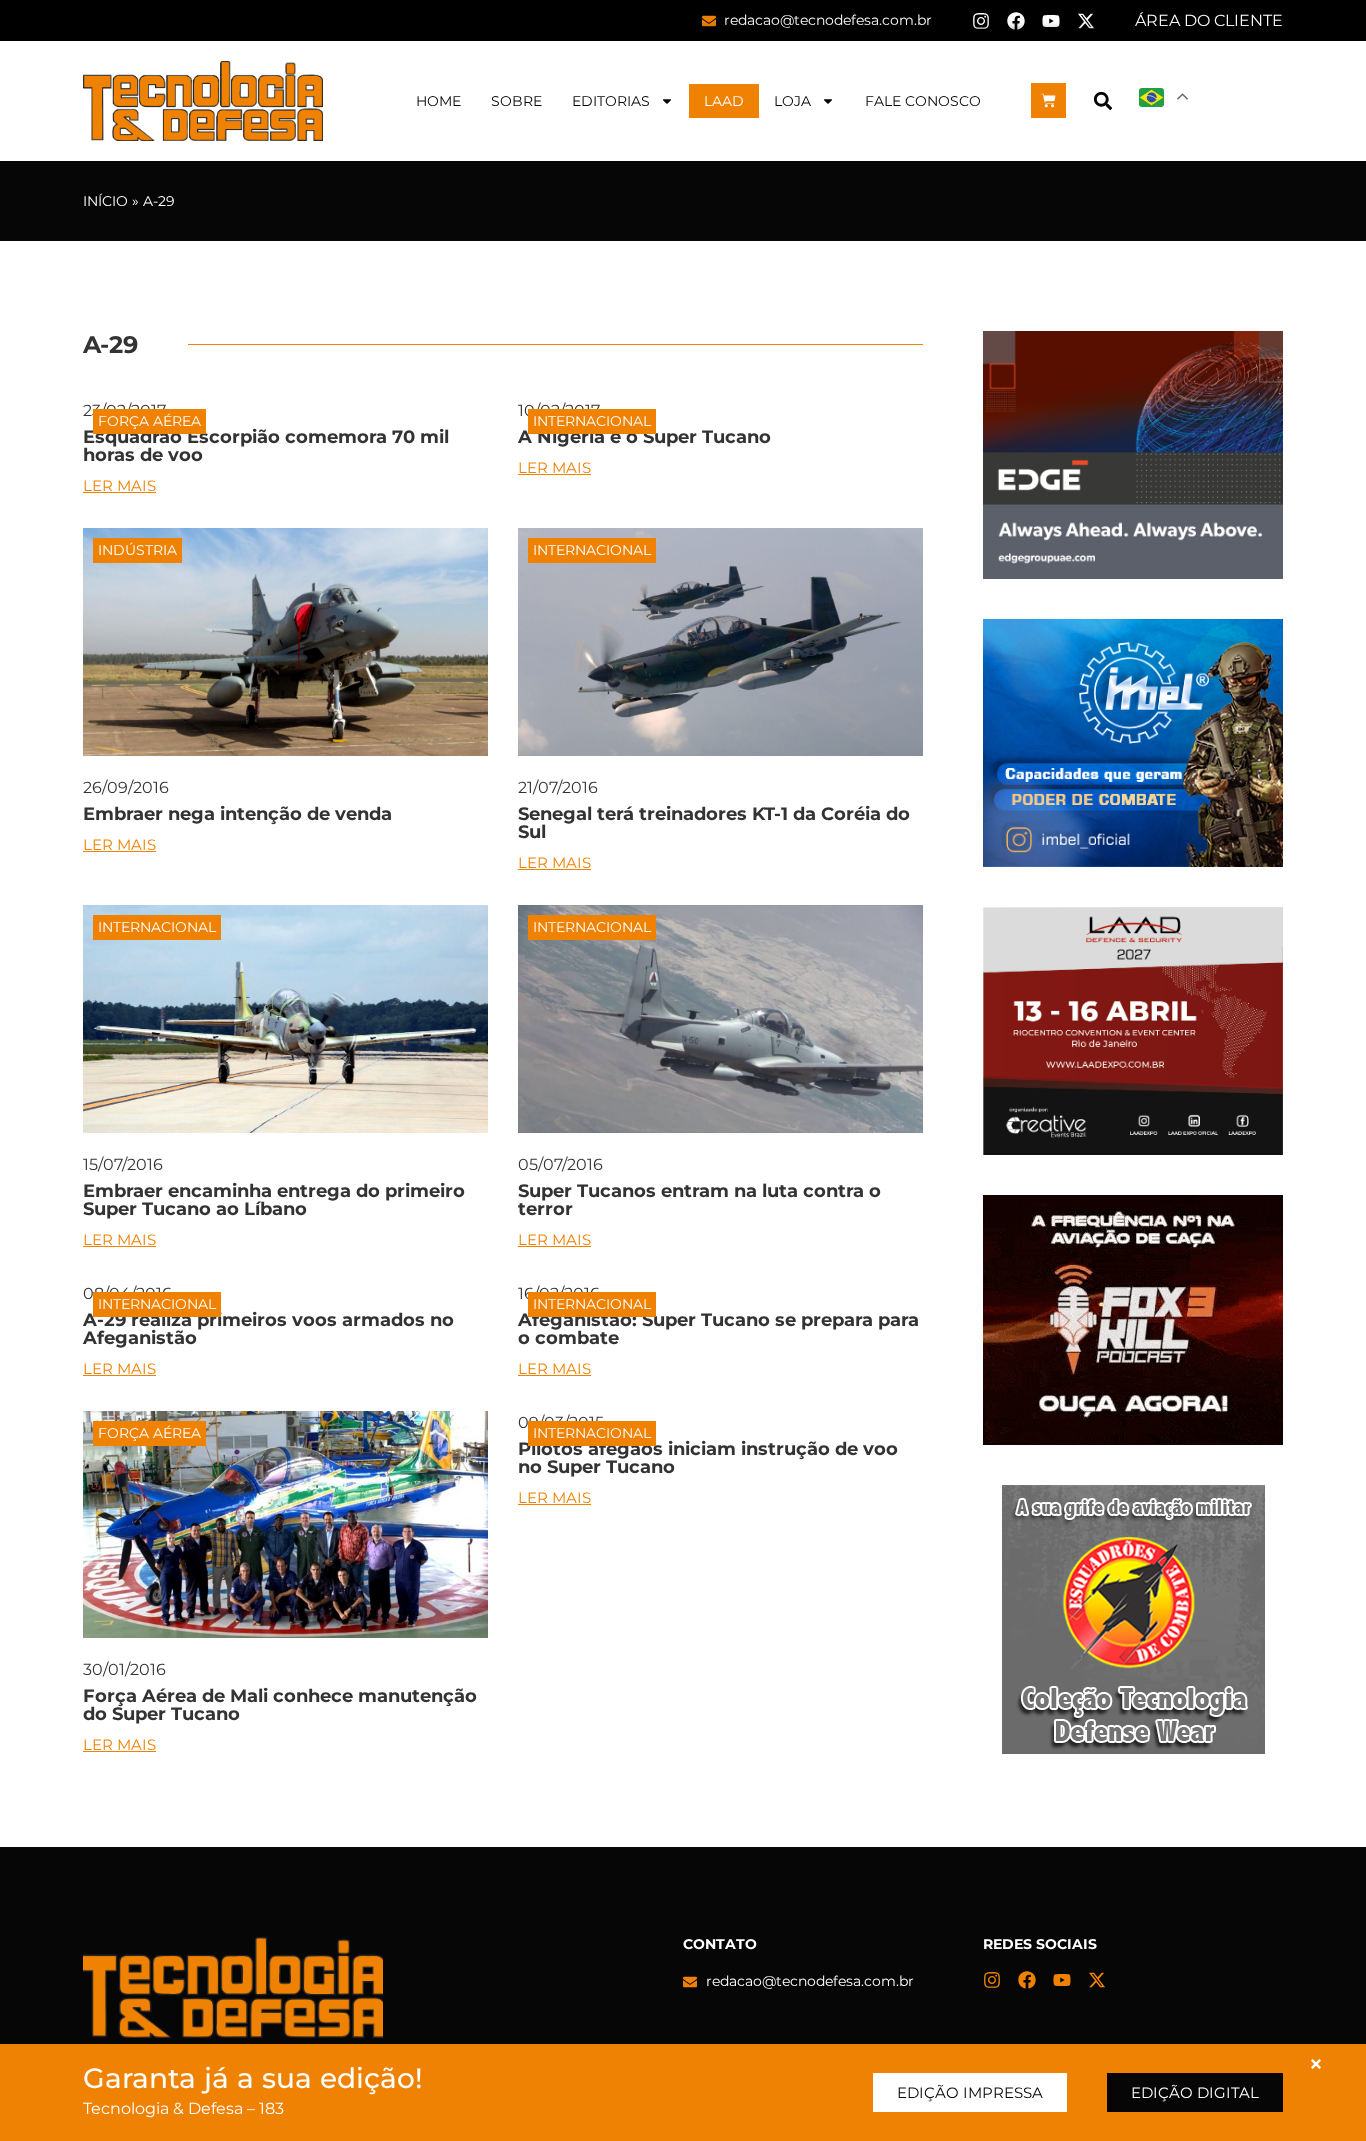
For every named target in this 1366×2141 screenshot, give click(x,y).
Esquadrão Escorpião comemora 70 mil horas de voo (266, 446)
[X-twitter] (1086, 21)
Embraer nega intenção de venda (237, 814)
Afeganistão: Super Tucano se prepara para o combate (718, 1329)
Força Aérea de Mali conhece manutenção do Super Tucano (280, 1705)
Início (105, 201)
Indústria (137, 550)
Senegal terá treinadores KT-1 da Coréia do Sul (714, 823)
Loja (792, 101)
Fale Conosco (923, 101)
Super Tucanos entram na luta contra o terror (699, 1200)
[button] (1102, 100)
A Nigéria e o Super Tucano (644, 437)
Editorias (611, 101)
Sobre (516, 101)
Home (438, 101)
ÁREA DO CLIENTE (1209, 20)
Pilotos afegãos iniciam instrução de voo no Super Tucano (708, 1458)
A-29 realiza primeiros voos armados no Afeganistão (268, 1329)
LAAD (724, 101)
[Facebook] (1016, 21)
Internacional (592, 421)
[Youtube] (1051, 21)
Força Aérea (149, 421)
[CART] (1048, 100)
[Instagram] (981, 21)
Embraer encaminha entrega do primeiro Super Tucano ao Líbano (274, 1200)
